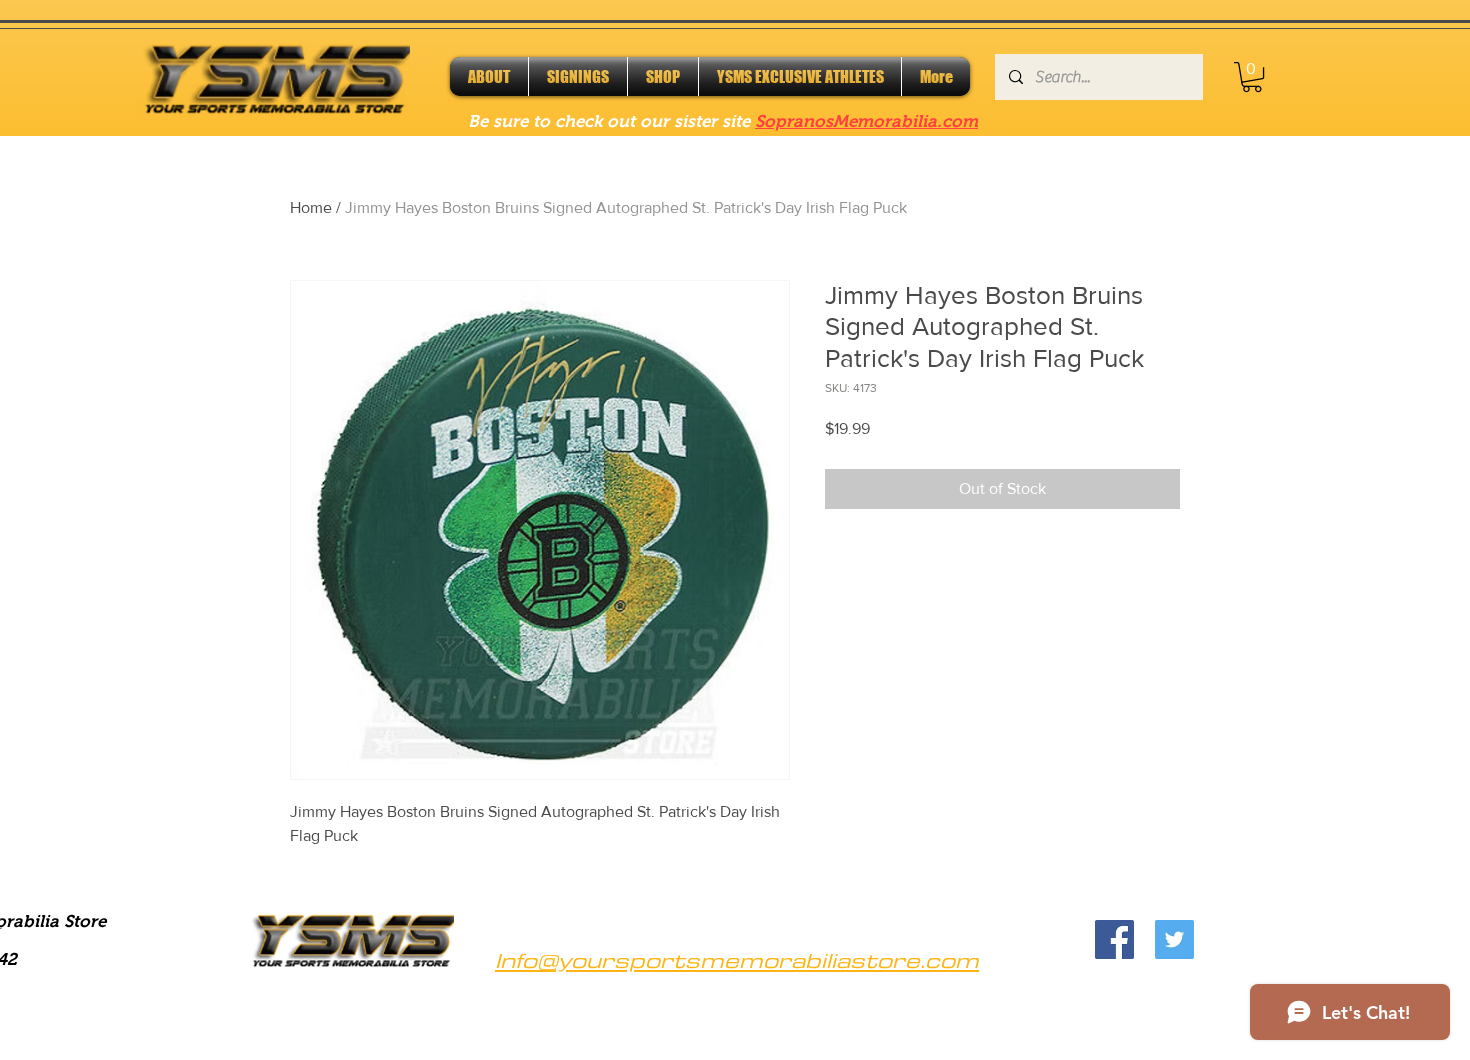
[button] (1252, 77)
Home (311, 207)
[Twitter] (1174, 939)
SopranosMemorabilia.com (866, 121)
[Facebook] (1114, 939)
